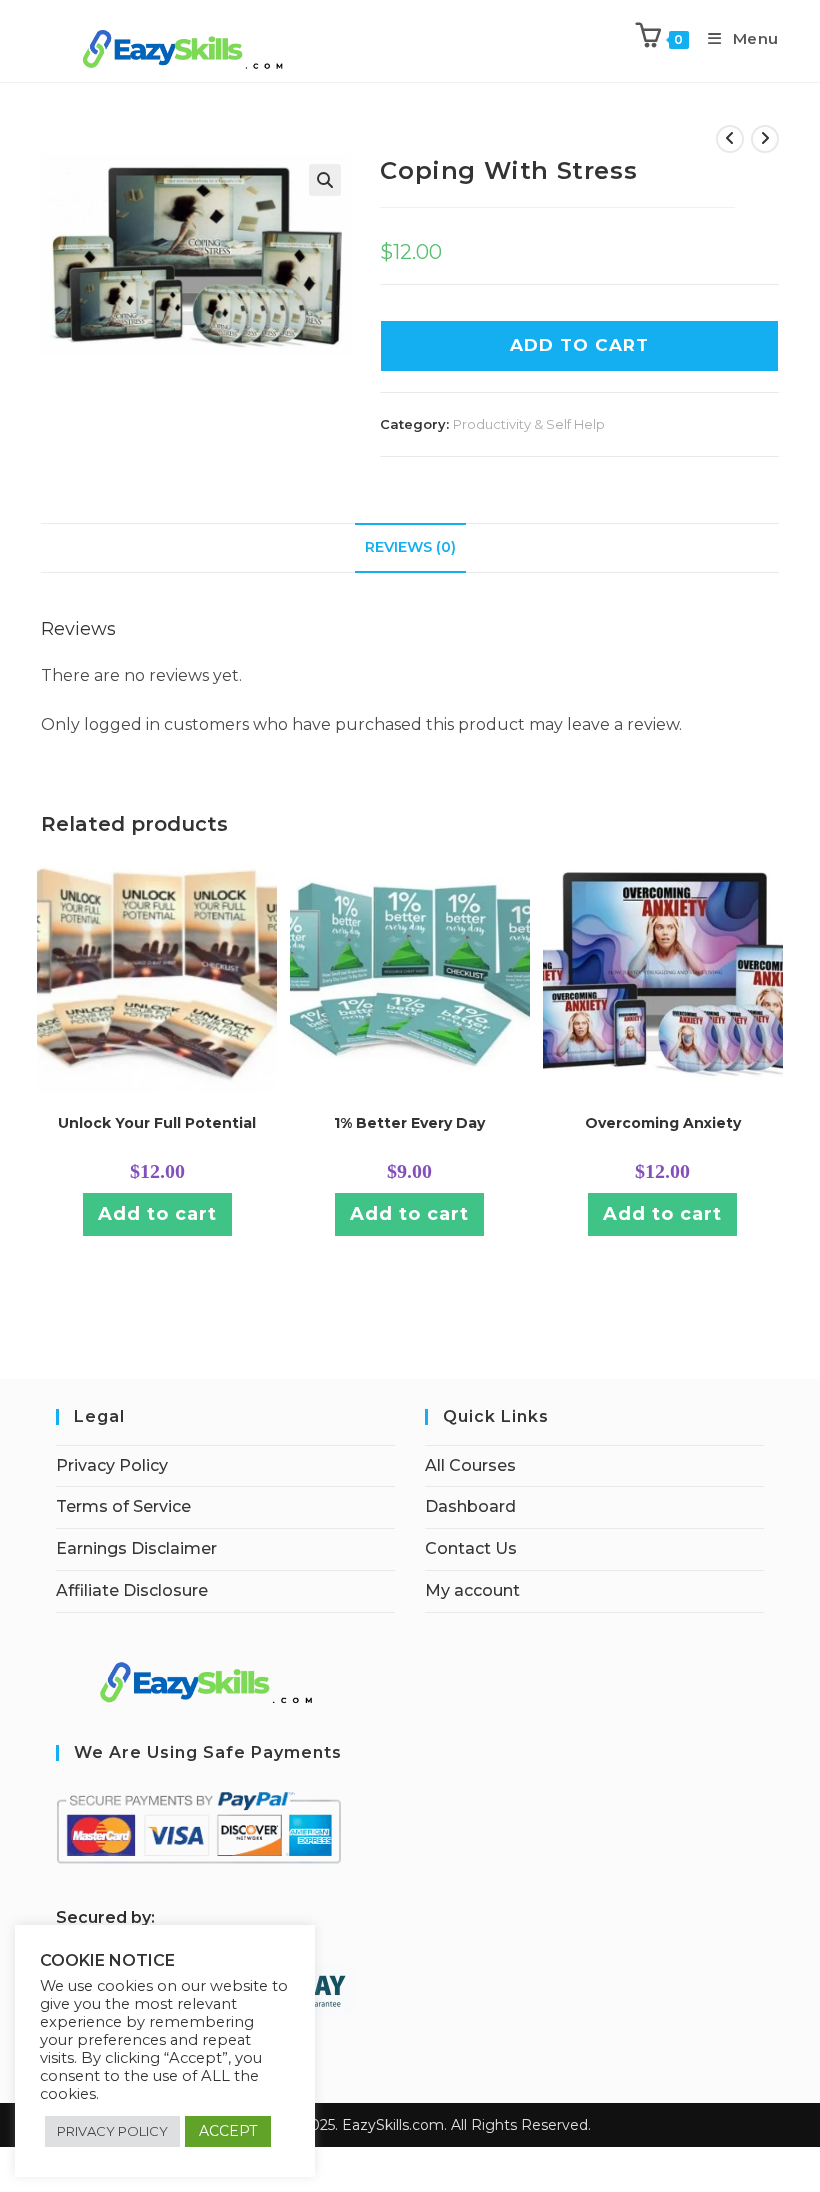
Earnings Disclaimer (136, 1548)
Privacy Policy (112, 1465)
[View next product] (765, 139)
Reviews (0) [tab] (410, 547)
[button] (325, 180)
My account (472, 1590)
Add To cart (579, 345)
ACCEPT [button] (228, 2131)
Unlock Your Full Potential (157, 1123)
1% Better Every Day (409, 1123)
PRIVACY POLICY (112, 2131)
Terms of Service (123, 1506)
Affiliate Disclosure (132, 1590)
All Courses (470, 1465)
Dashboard (470, 1506)
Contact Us (471, 1548)
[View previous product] (730, 139)
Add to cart (157, 1214)
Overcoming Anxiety (663, 1123)
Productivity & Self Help (529, 424)
